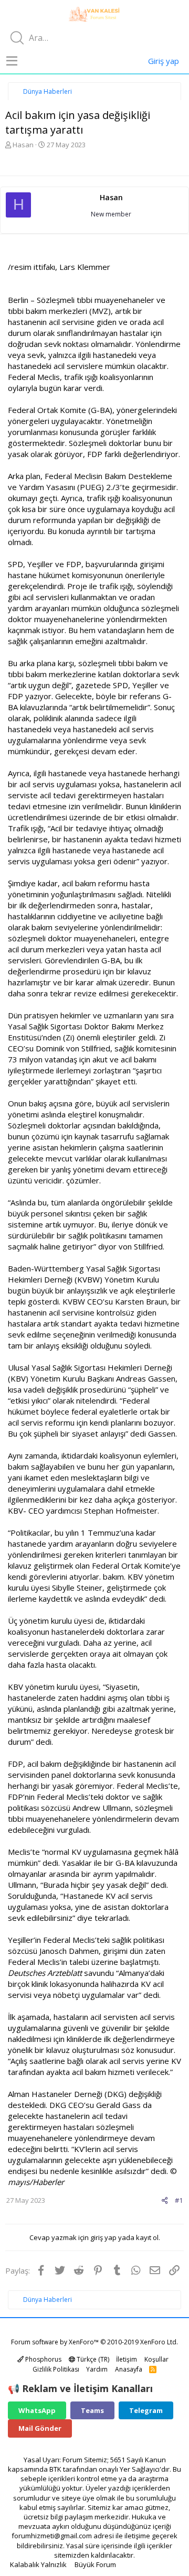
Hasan (23, 145)
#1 (179, 2200)
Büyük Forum (95, 2564)
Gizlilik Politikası (56, 2369)
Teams (92, 2410)
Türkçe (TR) (92, 2359)
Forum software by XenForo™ (94, 2342)
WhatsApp (37, 2410)
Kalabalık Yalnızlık (38, 2564)
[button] (12, 61)
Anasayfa (129, 2369)
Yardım (97, 2369)
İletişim (127, 2359)
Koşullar (156, 2359)
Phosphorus (43, 2359)
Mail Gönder (40, 2428)
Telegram (146, 2410)
